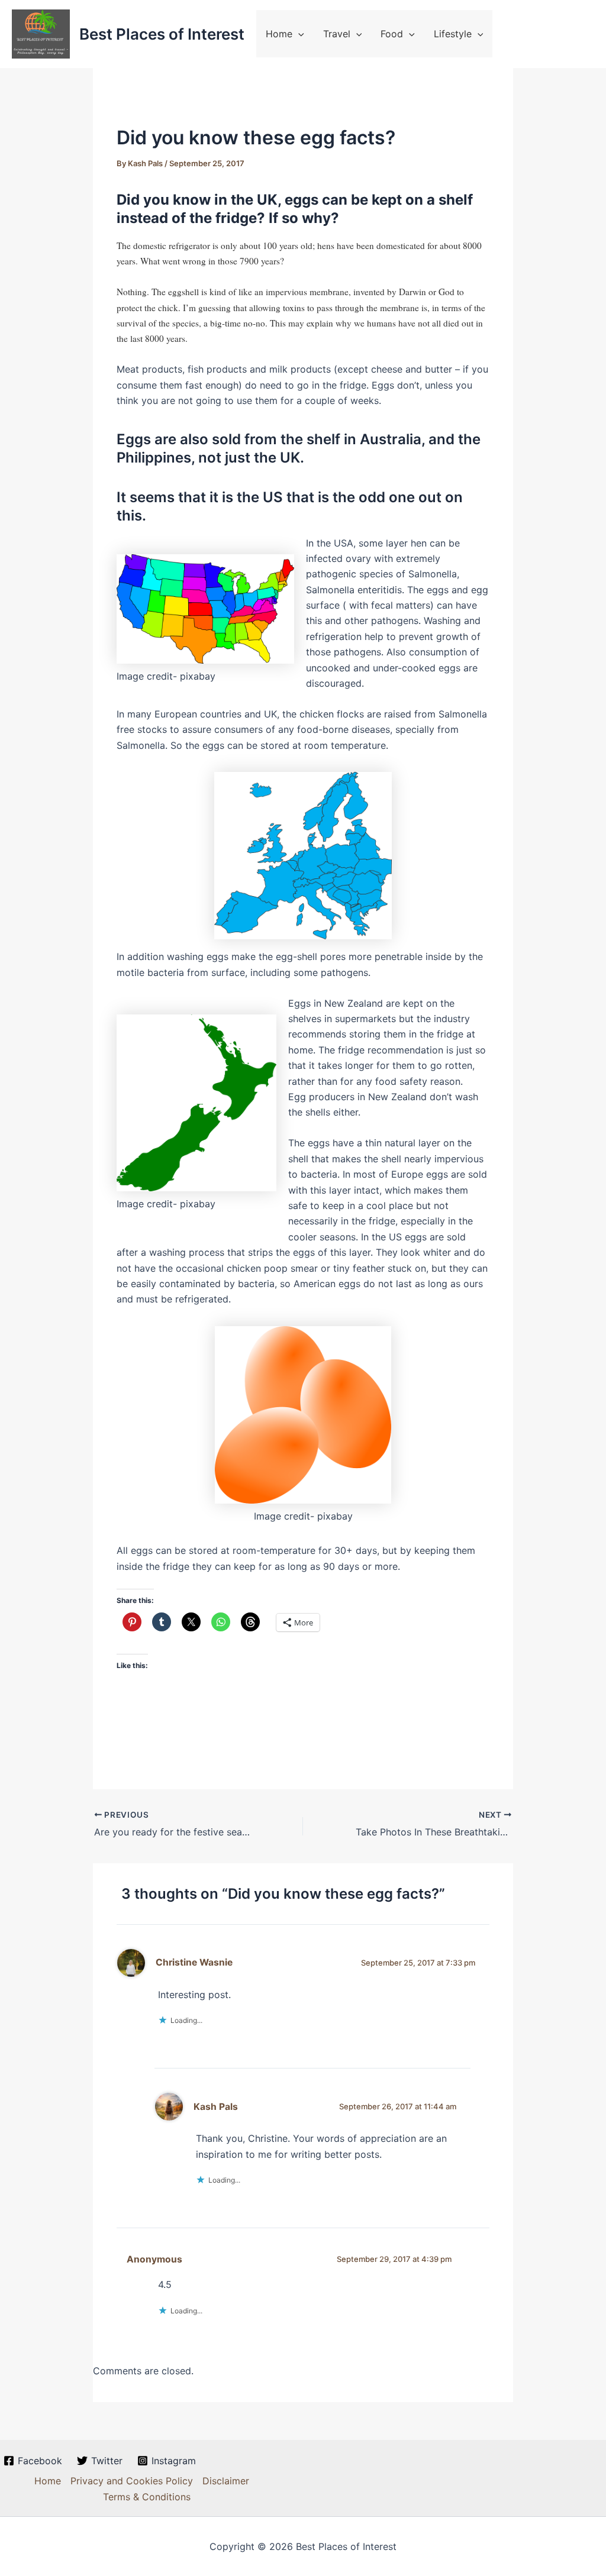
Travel (337, 34)
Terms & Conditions (147, 2497)
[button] (298, 34)
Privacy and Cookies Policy (132, 2481)
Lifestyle (453, 34)
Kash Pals (216, 2107)
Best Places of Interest (162, 34)
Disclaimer (226, 2481)
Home (279, 34)
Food (392, 34)
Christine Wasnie (194, 1962)
